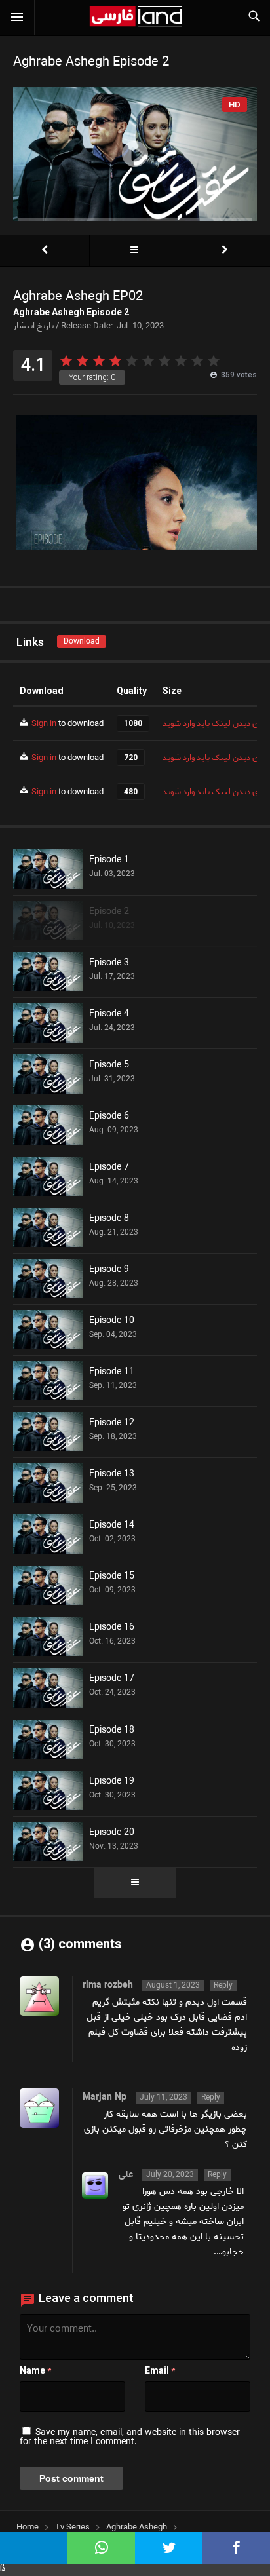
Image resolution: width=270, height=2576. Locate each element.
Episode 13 (112, 1474)
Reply (223, 1986)
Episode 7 (109, 1168)
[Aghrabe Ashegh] (134, 251)
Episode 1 (109, 860)
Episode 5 (109, 1066)
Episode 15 (112, 1577)
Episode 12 (112, 1423)
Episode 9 (109, 1270)
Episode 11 (112, 1372)
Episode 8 (109, 1219)
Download (82, 641)
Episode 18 (112, 1731)
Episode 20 (112, 1833)
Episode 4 (109, 1014)
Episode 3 (109, 963)
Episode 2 (109, 912)
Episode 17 (112, 1679)
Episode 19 (112, 1782)
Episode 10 (112, 1321)
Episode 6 (109, 1117)
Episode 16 (112, 1628)
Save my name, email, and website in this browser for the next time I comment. (130, 2437)
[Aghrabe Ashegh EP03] (225, 251)
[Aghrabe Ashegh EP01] (45, 251)
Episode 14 (112, 1526)
